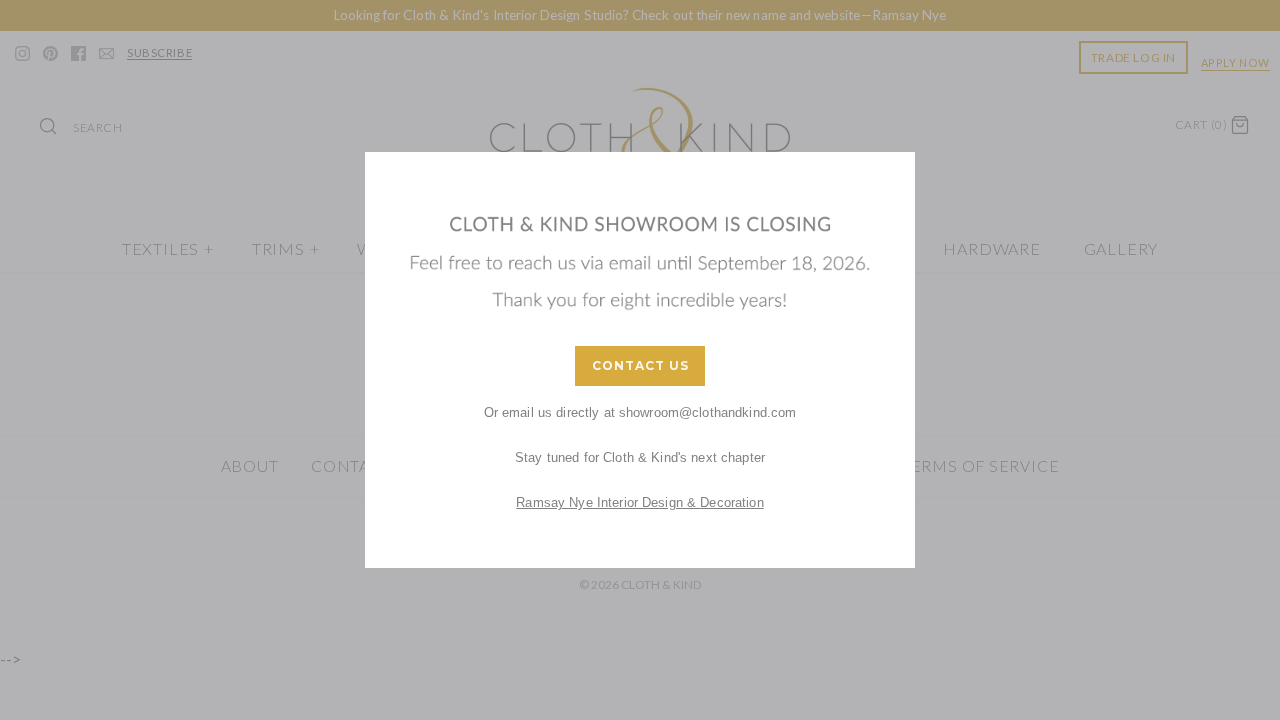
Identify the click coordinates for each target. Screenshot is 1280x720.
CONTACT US (640, 365)
